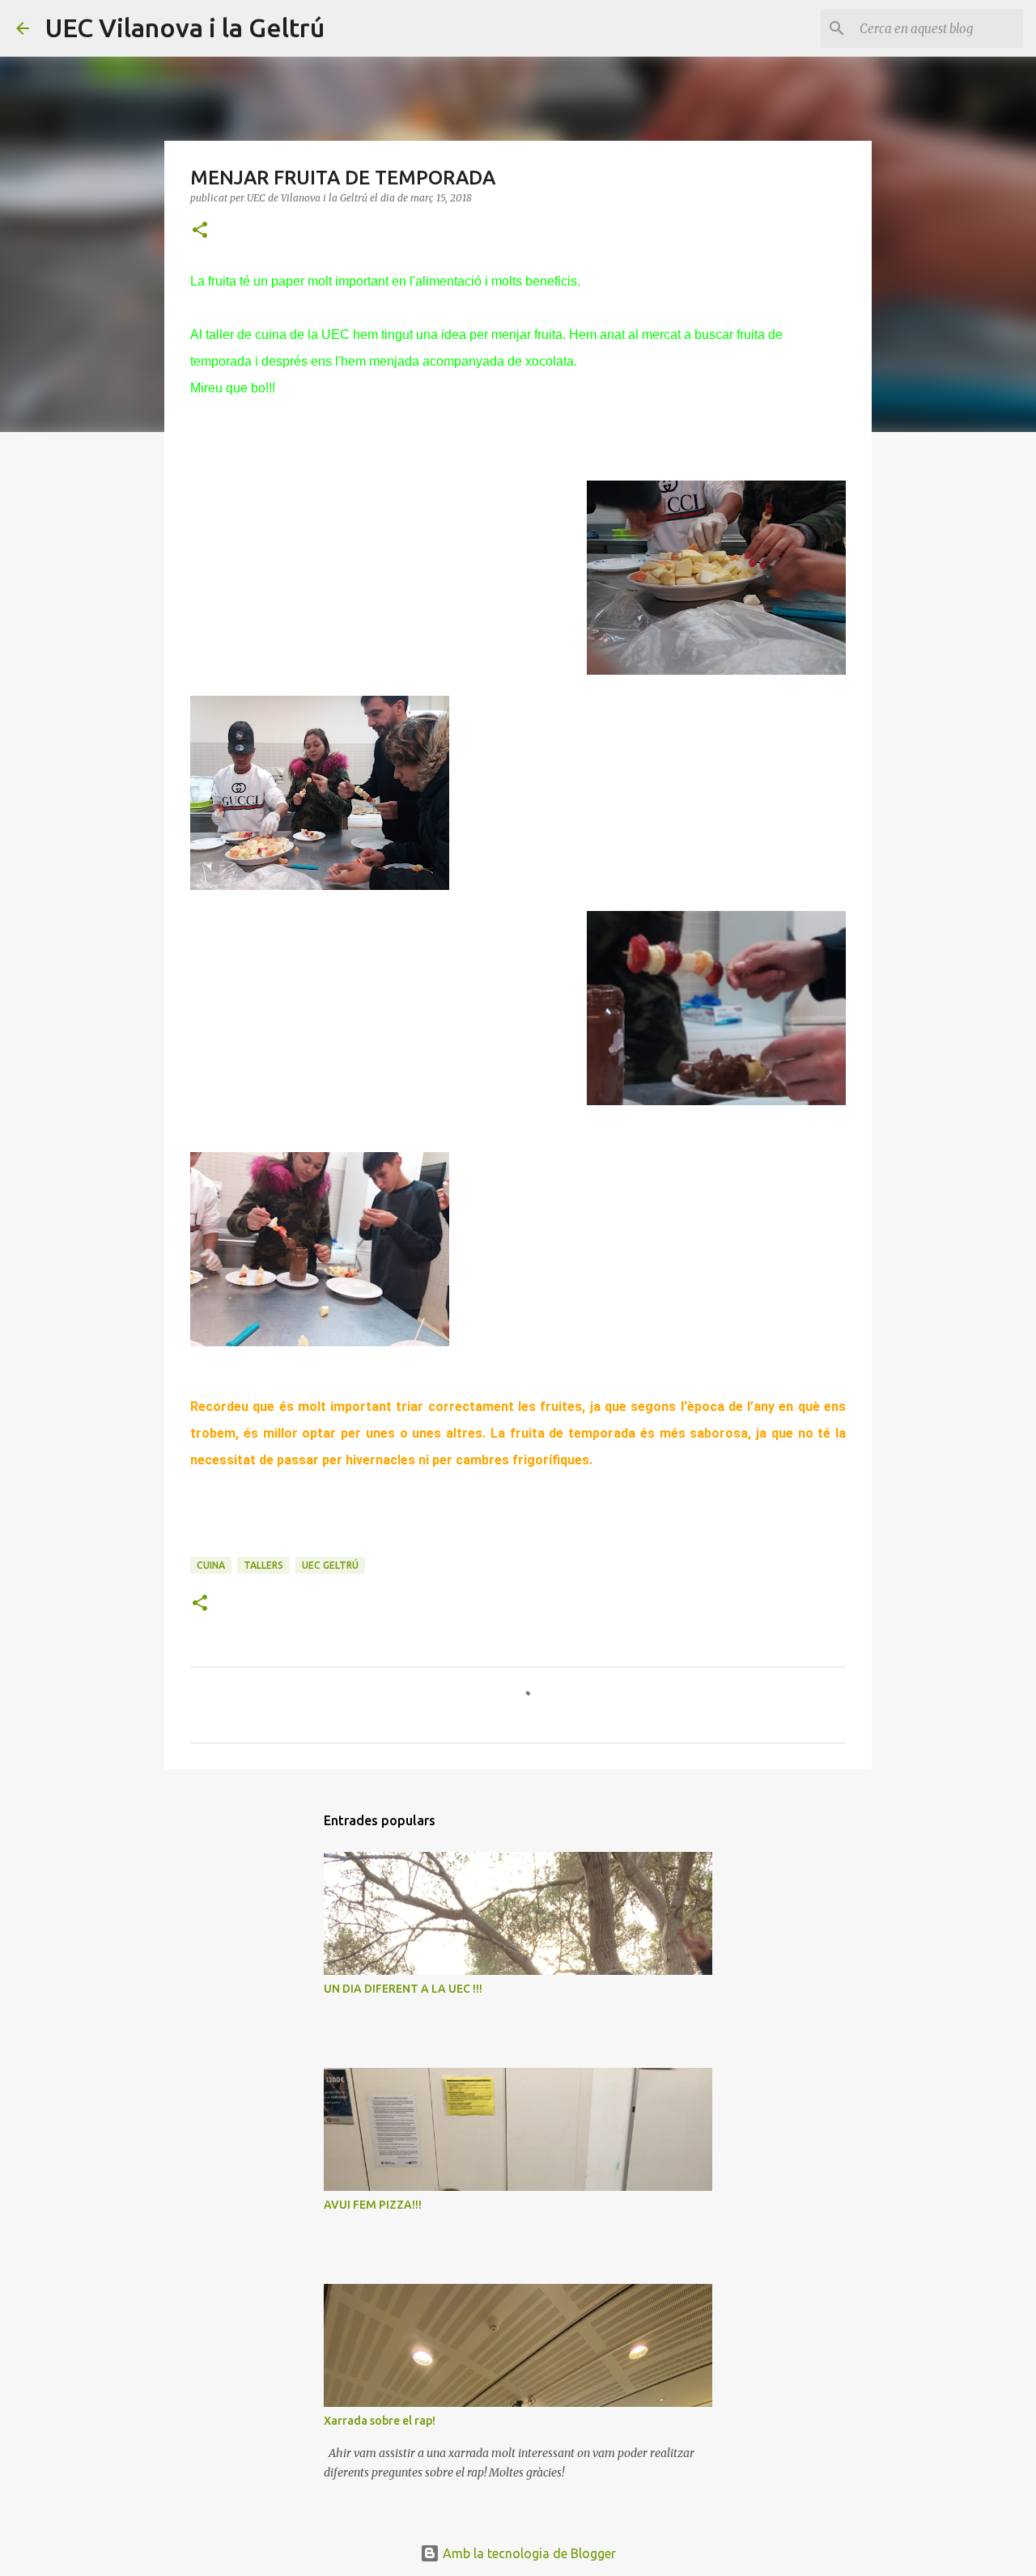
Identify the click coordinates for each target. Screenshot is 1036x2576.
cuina (211, 1565)
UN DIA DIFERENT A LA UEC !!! (403, 1989)
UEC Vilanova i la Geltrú (185, 28)
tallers (263, 1565)
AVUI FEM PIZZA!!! (373, 2205)
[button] (200, 231)
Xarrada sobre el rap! (380, 2421)
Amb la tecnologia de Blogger (528, 2553)
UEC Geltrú (330, 1565)
